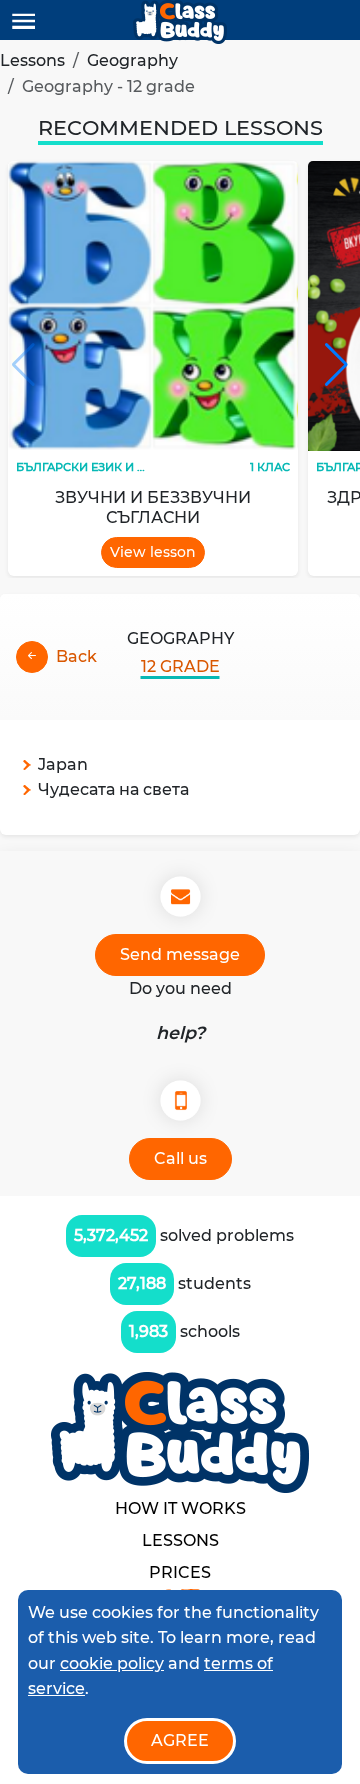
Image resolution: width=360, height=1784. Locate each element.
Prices (180, 1572)
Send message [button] (180, 954)
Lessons (32, 60)
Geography (132, 60)
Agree (180, 1740)
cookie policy (112, 1663)
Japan (63, 764)
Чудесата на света (113, 789)
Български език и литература (115, 467)
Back (76, 656)
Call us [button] (180, 1158)
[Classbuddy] (180, 22)
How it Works (180, 1508)
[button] (336, 365)
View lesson (153, 552)
